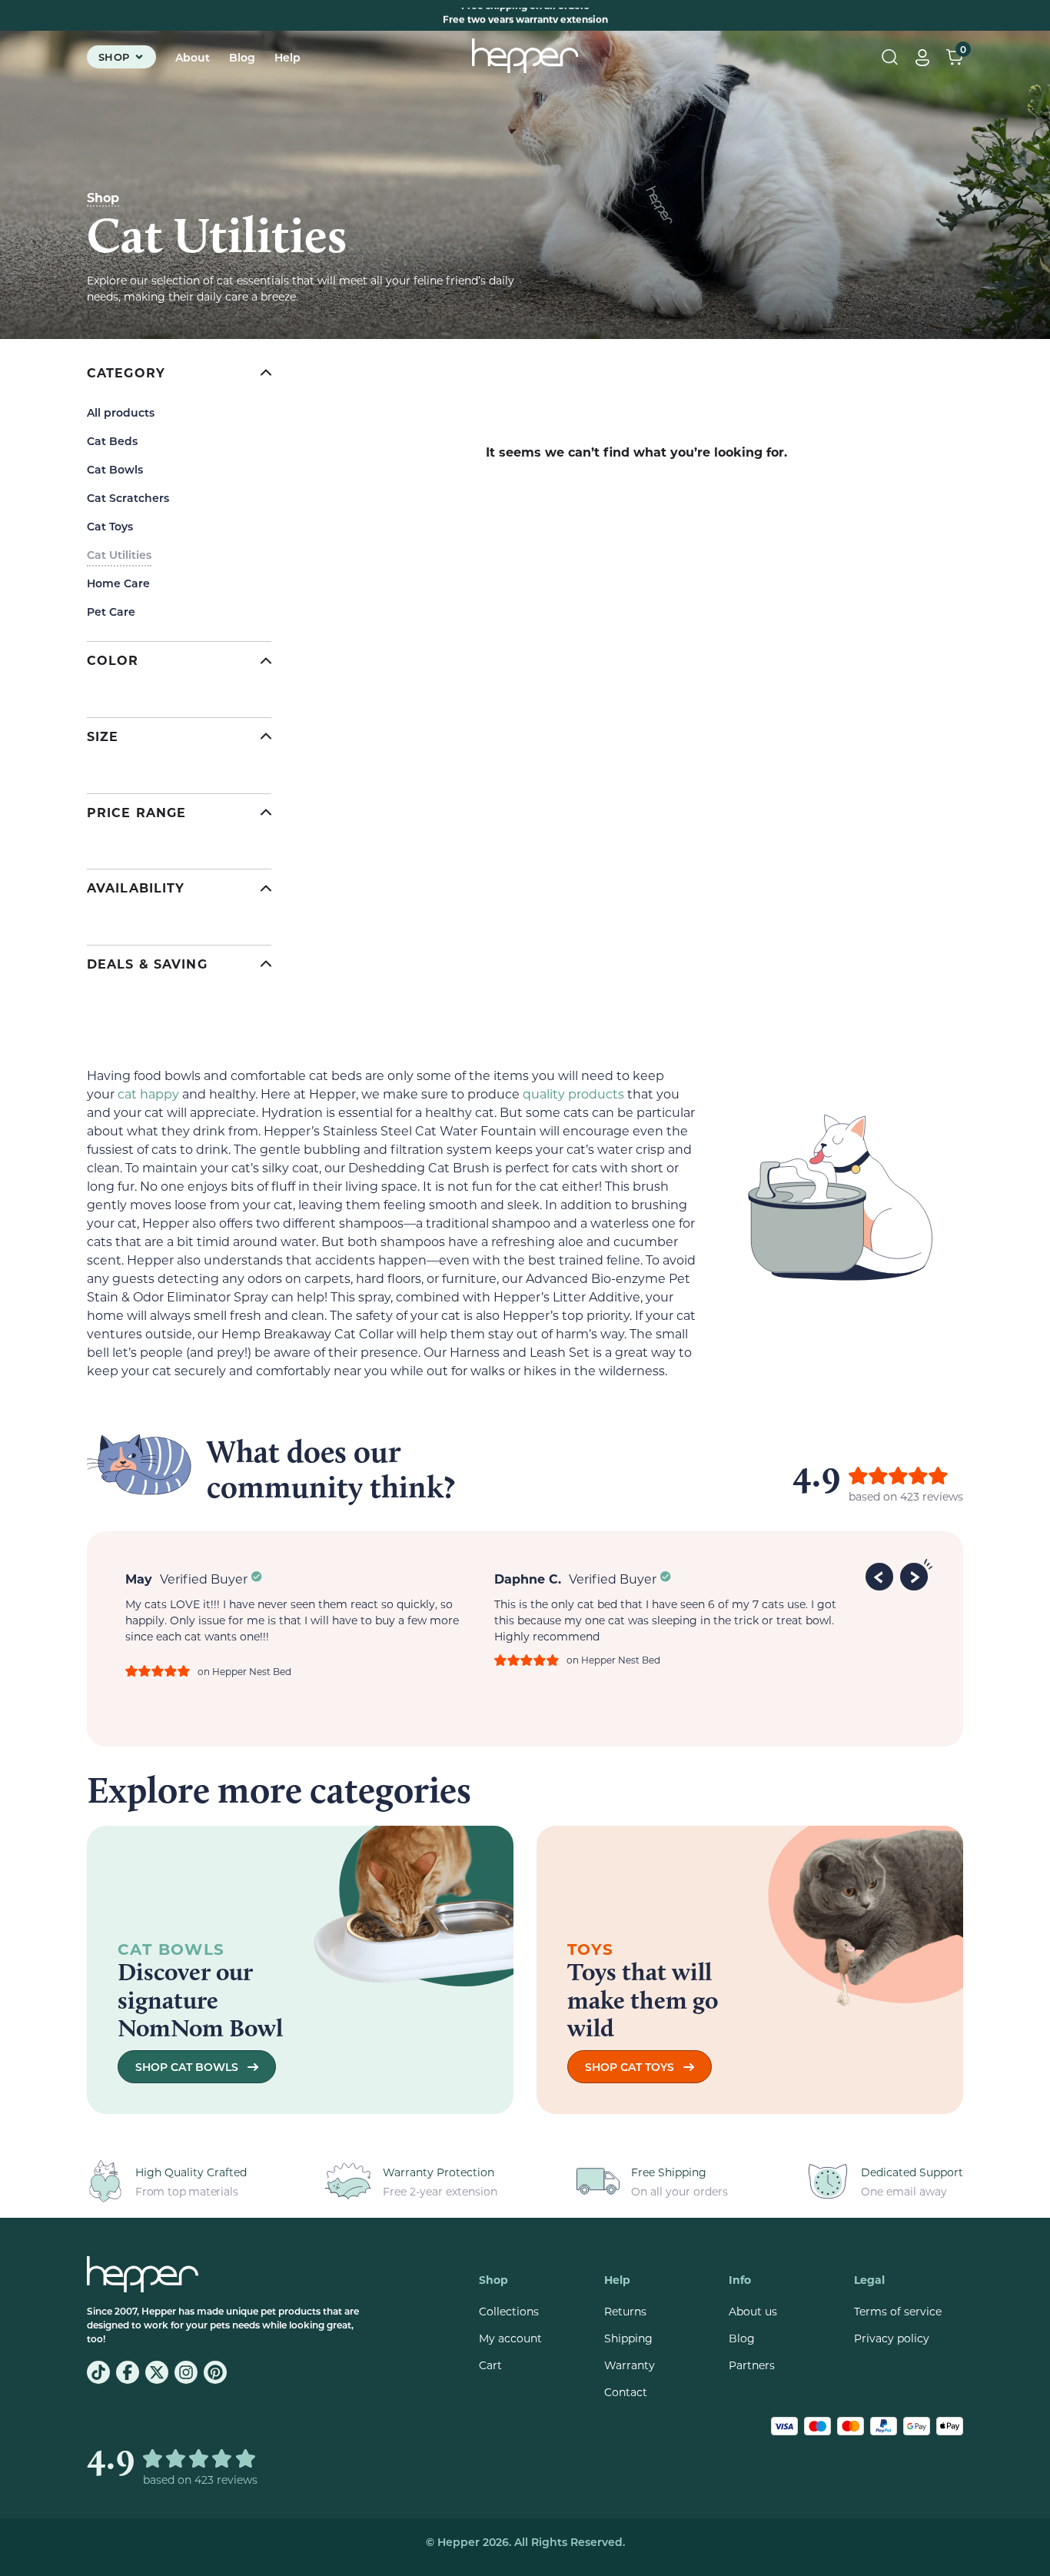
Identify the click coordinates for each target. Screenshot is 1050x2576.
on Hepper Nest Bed (244, 1671)
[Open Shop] (139, 57)
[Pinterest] (215, 2372)
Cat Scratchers (128, 498)
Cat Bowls (115, 469)
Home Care (118, 583)
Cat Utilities (119, 555)
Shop (103, 197)
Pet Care (111, 612)
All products (121, 412)
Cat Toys (110, 526)
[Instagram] (186, 2372)
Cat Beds (112, 441)
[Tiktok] (98, 2372)
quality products (573, 1094)
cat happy (148, 1094)
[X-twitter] (157, 2372)
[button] (882, 1574)
